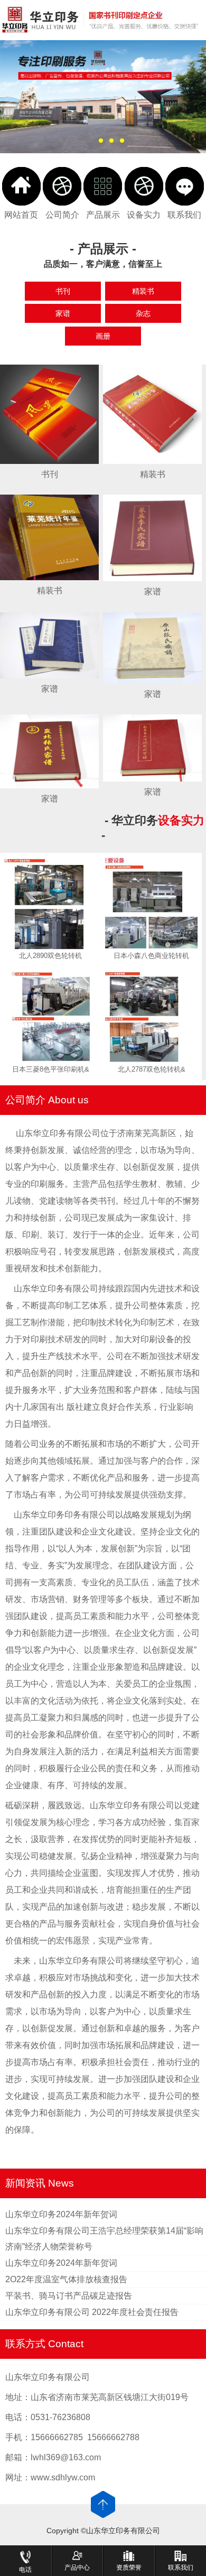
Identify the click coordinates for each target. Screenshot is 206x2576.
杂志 (143, 313)
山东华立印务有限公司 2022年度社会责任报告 (92, 2312)
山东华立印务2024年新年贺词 (61, 2214)
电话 (25, 2570)
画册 (103, 336)
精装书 (143, 291)
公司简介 (62, 215)
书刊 (63, 291)
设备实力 (144, 215)
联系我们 (184, 215)
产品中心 (77, 2568)
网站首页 (21, 215)
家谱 (63, 313)
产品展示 (103, 215)
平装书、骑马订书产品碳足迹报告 (69, 2296)
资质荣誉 (129, 2568)
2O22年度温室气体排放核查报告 (66, 2279)
